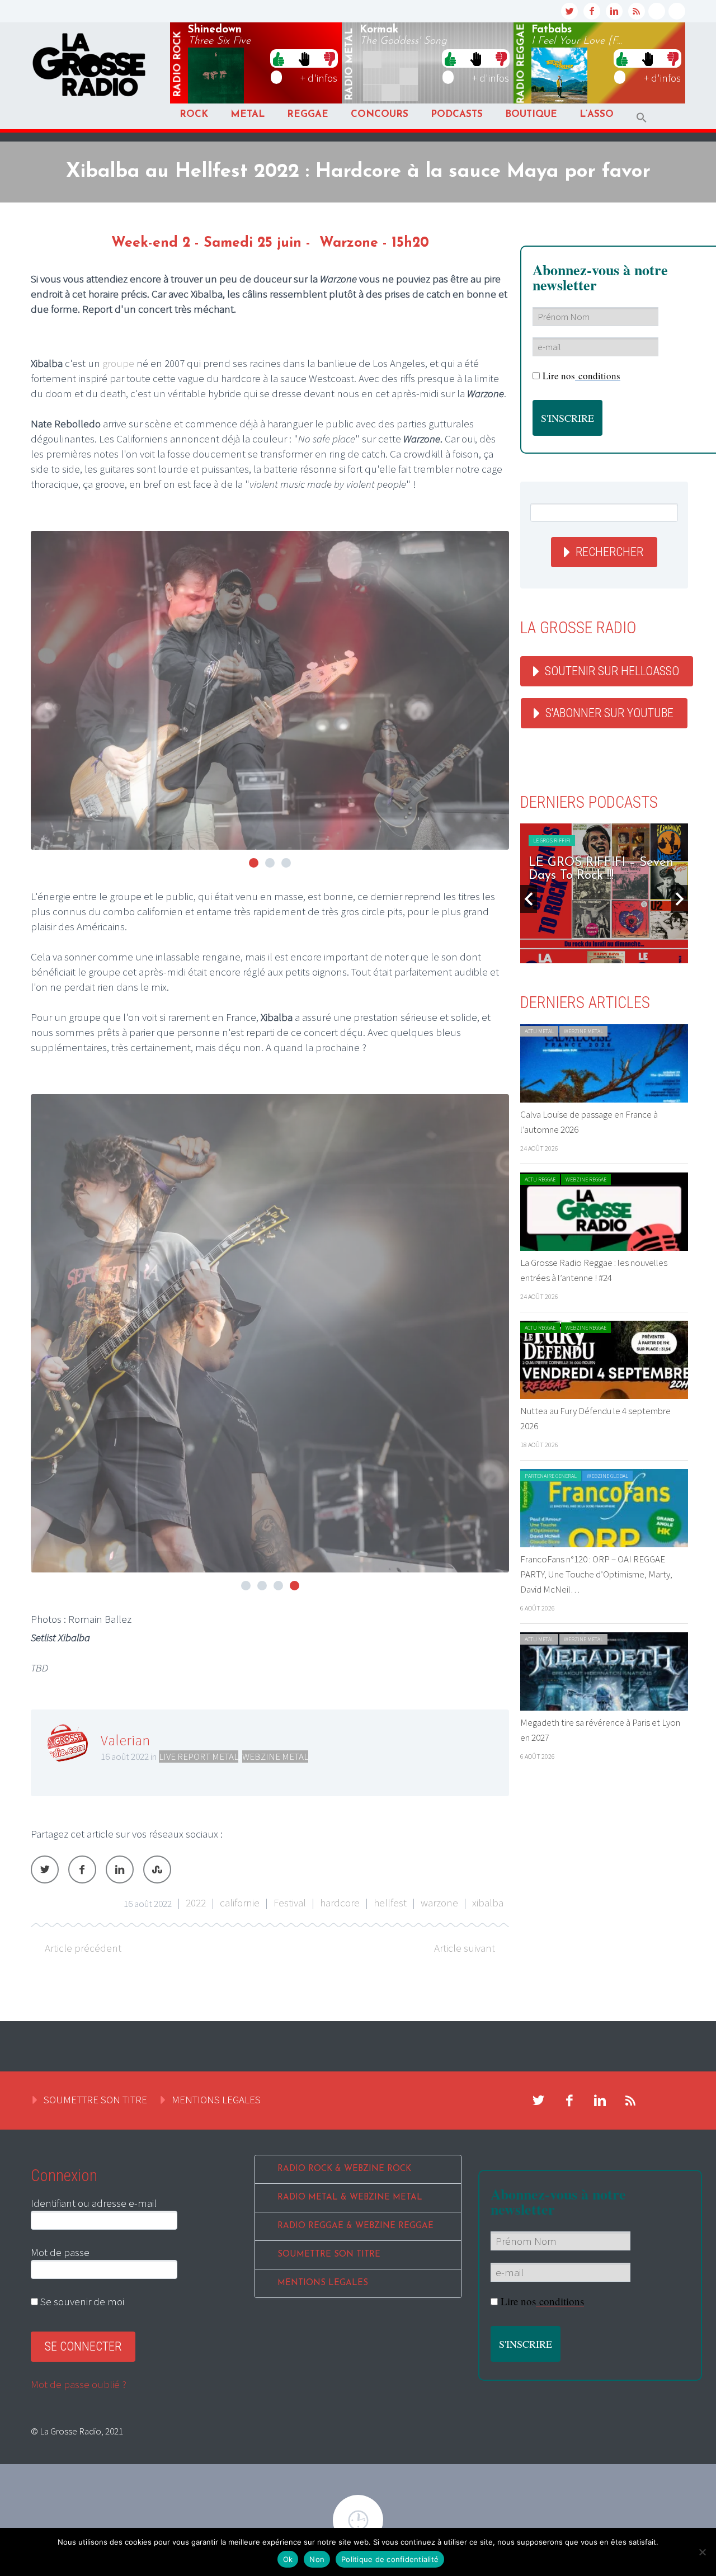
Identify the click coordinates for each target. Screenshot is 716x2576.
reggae (521, 64)
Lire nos (542, 2301)
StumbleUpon (157, 1869)
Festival (290, 1902)
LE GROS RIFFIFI (552, 840)
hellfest (390, 1902)
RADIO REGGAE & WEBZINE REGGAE (355, 2226)
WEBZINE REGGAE (586, 1179)
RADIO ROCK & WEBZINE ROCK (344, 2169)
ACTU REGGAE (540, 1179)
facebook (592, 11)
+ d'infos (319, 78)
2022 (196, 1902)
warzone (439, 1902)
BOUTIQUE (531, 114)
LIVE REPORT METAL (199, 1756)
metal (350, 64)
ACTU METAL (539, 1031)
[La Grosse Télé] (657, 11)
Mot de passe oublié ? (79, 2384)
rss (637, 11)
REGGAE (308, 114)
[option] (604, 893)
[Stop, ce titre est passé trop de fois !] (304, 58)
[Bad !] (329, 58)
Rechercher (609, 552)
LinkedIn (120, 1869)
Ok (288, 2559)
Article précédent (83, 1948)
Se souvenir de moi (81, 2301)
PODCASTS (457, 114)
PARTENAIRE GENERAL (551, 1476)
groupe (118, 363)
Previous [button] (529, 899)
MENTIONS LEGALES (216, 2099)
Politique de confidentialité (390, 2559)
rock (178, 64)
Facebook (82, 1869)
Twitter (45, 1869)
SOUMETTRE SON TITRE (95, 2099)
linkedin (614, 11)
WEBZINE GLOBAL (607, 1476)
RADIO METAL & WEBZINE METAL (350, 2198)
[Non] (702, 2552)
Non (317, 2559)
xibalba (488, 1902)
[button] (642, 118)
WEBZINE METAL (275, 1756)
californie (240, 1902)
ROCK (194, 114)
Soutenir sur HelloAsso (612, 671)
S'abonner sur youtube (609, 713)
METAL (248, 114)
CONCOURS (380, 114)
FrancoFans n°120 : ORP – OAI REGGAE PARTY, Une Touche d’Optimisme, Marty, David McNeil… (596, 1574)
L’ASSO (597, 114)
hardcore (340, 1902)
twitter (569, 11)
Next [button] (680, 899)
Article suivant (465, 1948)
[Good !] (279, 58)
